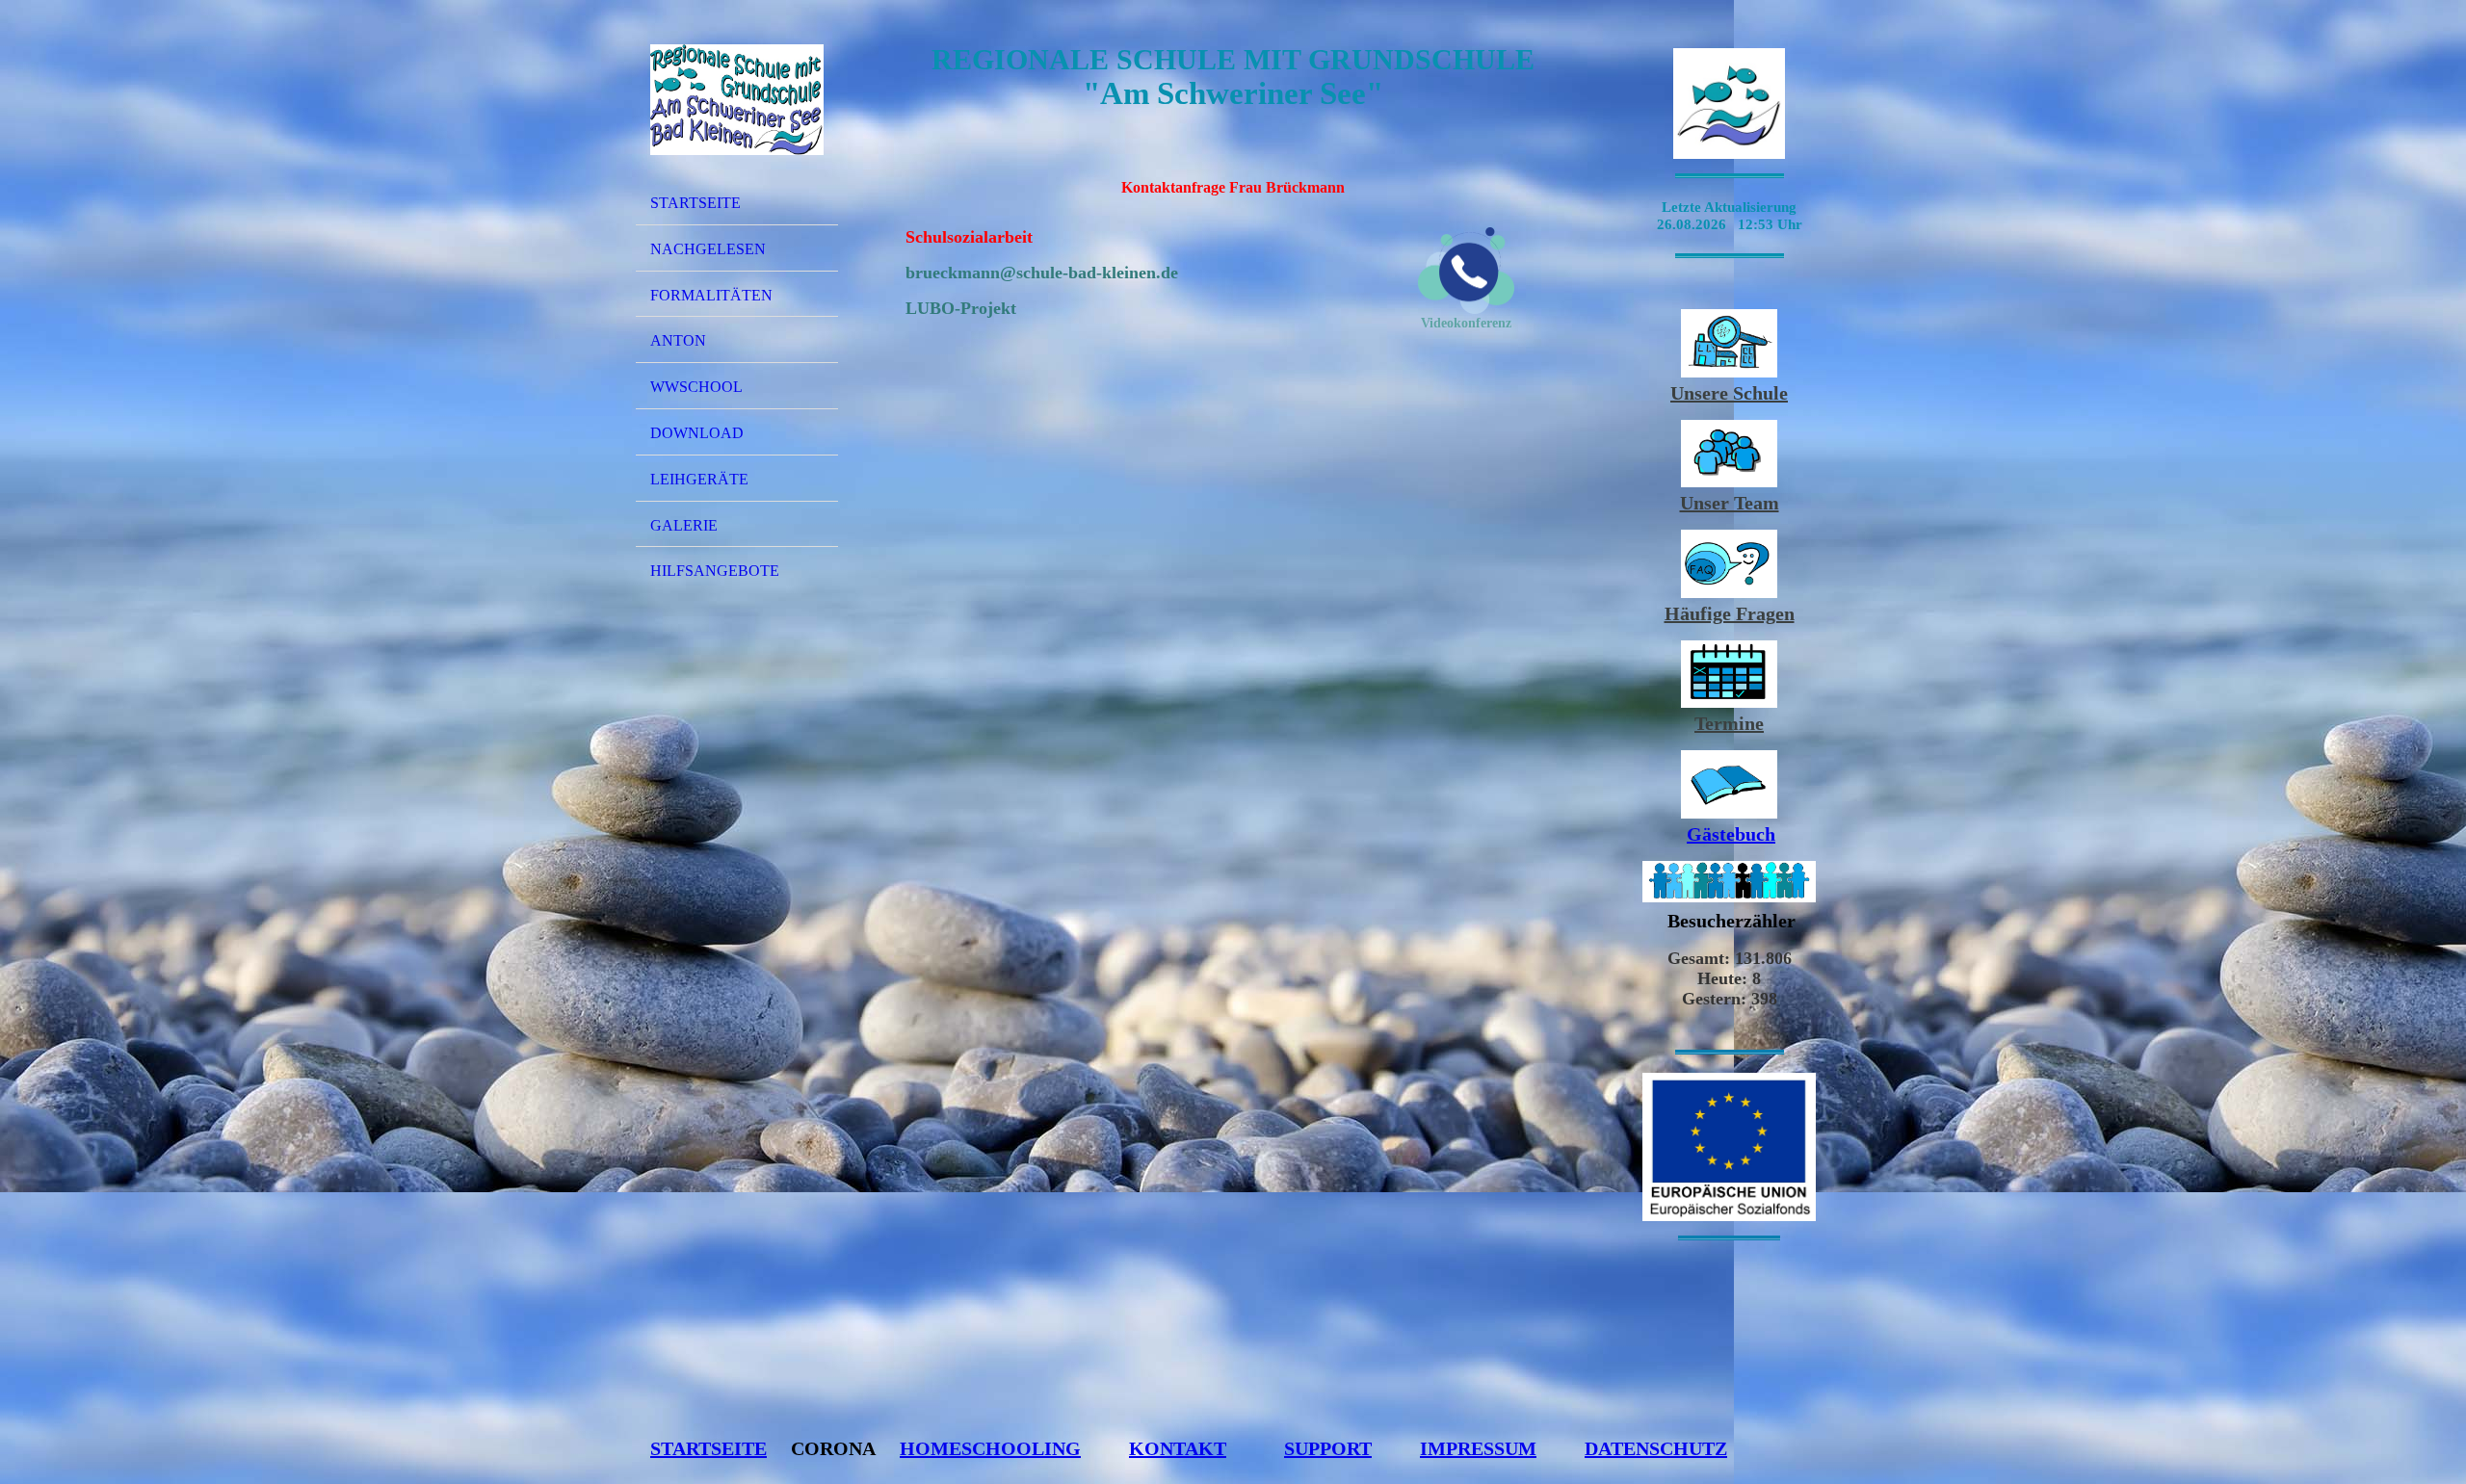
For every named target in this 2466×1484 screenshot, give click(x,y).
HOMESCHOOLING (990, 1448)
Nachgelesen (708, 249)
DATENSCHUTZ (1656, 1448)
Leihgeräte (699, 479)
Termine (1729, 723)
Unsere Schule (1729, 393)
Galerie (684, 525)
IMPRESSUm (1478, 1448)
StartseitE (708, 1448)
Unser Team (1730, 503)
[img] (737, 99)
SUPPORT (1328, 1448)
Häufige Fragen (1730, 613)
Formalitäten (711, 295)
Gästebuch (1731, 834)
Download (697, 433)
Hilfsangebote (715, 571)
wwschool (696, 387)
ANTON (678, 340)
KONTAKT (1178, 1448)
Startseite (695, 203)
